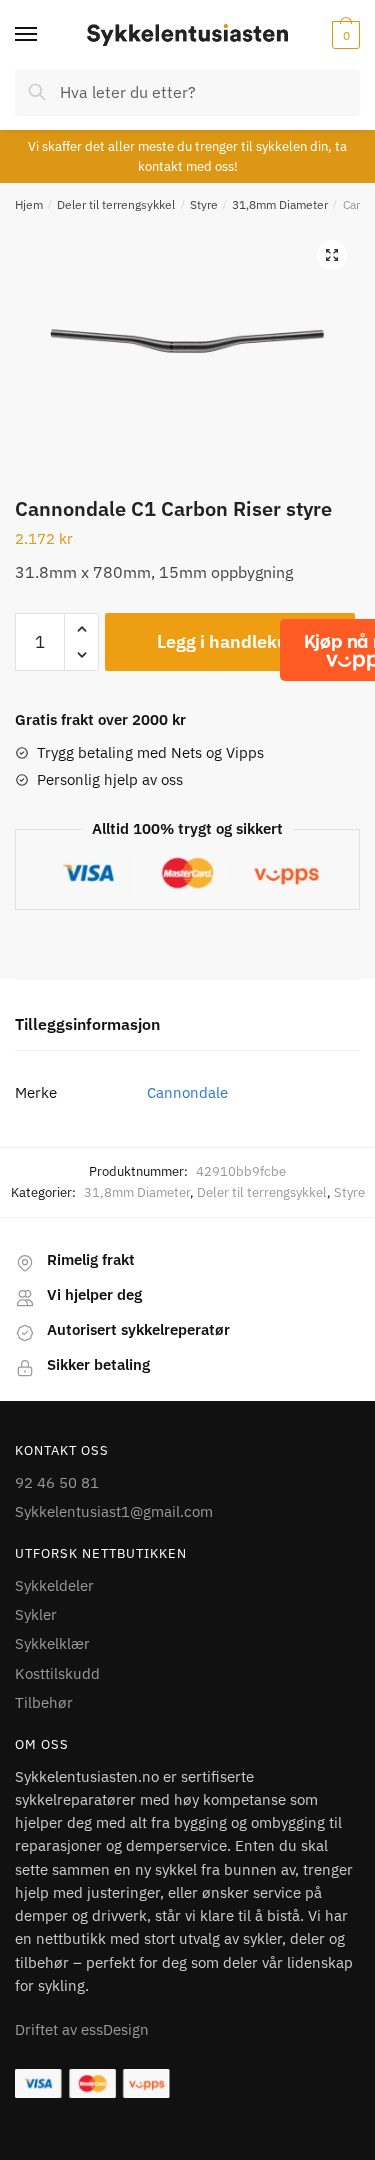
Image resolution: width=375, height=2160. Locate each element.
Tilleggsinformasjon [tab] (87, 1024)
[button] (332, 255)
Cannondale (187, 1092)
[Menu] (45, 35)
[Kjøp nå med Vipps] (357, 650)
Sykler (36, 1614)
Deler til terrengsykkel (116, 204)
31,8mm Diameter (280, 204)
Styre (204, 204)
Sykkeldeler (54, 1585)
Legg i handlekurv (230, 641)
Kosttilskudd (57, 1673)
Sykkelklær (52, 1643)
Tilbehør (44, 1702)
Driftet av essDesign (82, 2029)
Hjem (29, 204)
